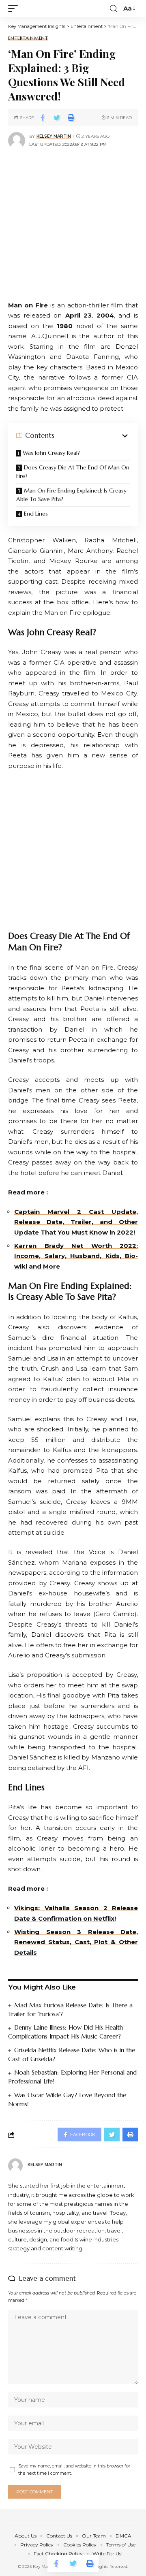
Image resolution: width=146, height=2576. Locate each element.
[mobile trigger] (15, 9)
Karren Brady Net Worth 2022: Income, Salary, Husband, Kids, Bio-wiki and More (76, 1256)
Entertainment (28, 38)
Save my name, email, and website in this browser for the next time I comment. (74, 2470)
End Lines (36, 514)
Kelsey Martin (54, 136)
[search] (114, 9)
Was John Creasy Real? (51, 453)
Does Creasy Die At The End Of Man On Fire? (73, 472)
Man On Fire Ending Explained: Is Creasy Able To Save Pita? (71, 495)
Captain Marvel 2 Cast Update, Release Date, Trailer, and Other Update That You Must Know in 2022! (76, 1222)
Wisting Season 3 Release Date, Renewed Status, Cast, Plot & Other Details (76, 1942)
